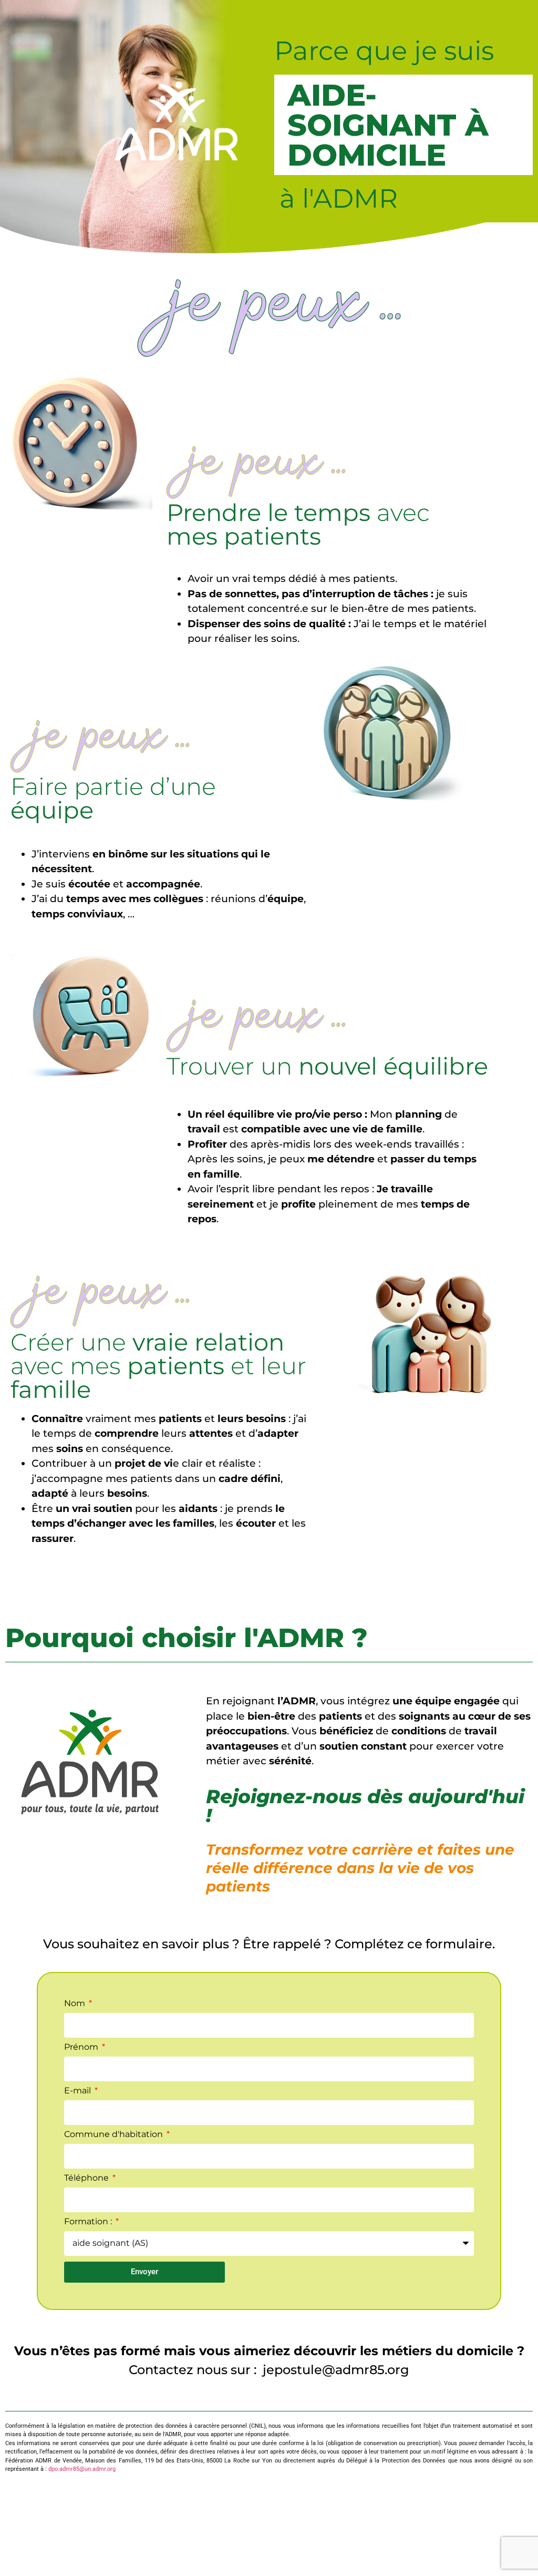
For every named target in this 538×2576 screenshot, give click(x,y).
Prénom (82, 2047)
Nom (76, 2004)
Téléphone (87, 2178)
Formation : (89, 2222)
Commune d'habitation (115, 2135)
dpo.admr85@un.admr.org (82, 2469)
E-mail (79, 2091)
